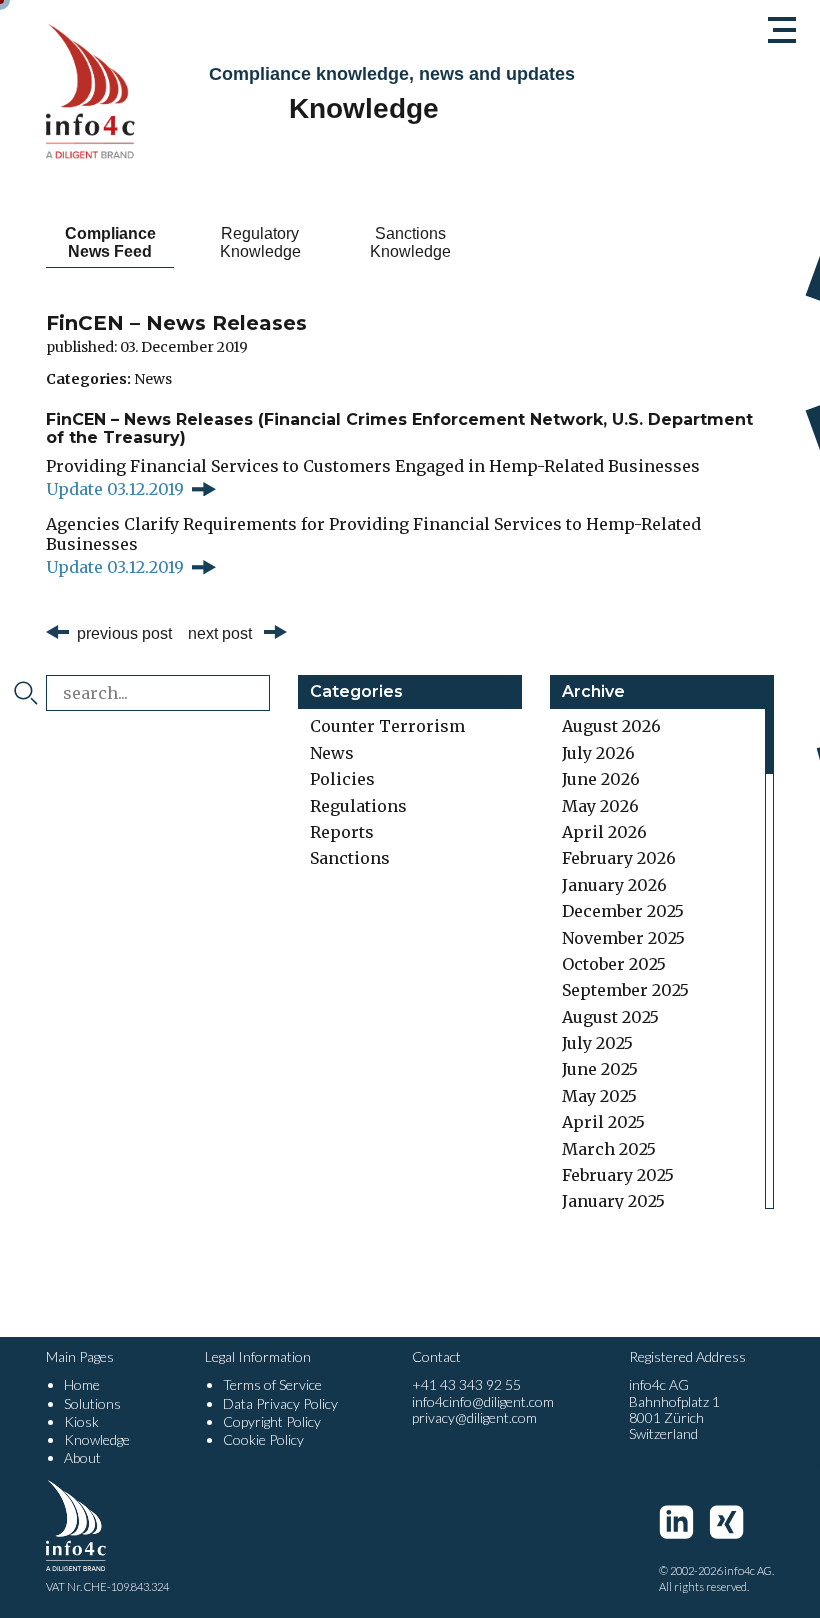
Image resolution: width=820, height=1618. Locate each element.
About (82, 1457)
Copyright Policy (272, 1421)
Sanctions (350, 858)
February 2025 (618, 1175)
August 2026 (611, 726)
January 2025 (613, 1201)
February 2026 (619, 858)
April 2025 (603, 1122)
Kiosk (81, 1421)
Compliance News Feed (110, 242)
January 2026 (614, 885)
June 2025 (600, 1069)
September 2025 (625, 990)
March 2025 (609, 1149)
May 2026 (600, 806)
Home (82, 1384)
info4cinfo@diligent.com (483, 1401)
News (153, 379)
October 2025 (614, 964)
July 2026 (598, 753)
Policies (342, 779)
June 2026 (601, 779)
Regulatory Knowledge (260, 242)
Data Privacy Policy (280, 1403)
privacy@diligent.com (474, 1417)
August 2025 (610, 1017)
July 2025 (597, 1043)
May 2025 (599, 1096)
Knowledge (97, 1439)
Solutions (92, 1403)
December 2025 (623, 911)
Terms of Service (272, 1384)
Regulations (358, 806)
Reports (342, 832)
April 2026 (604, 832)
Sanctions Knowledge (410, 242)
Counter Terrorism (387, 726)
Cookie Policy (263, 1439)
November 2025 (623, 938)
